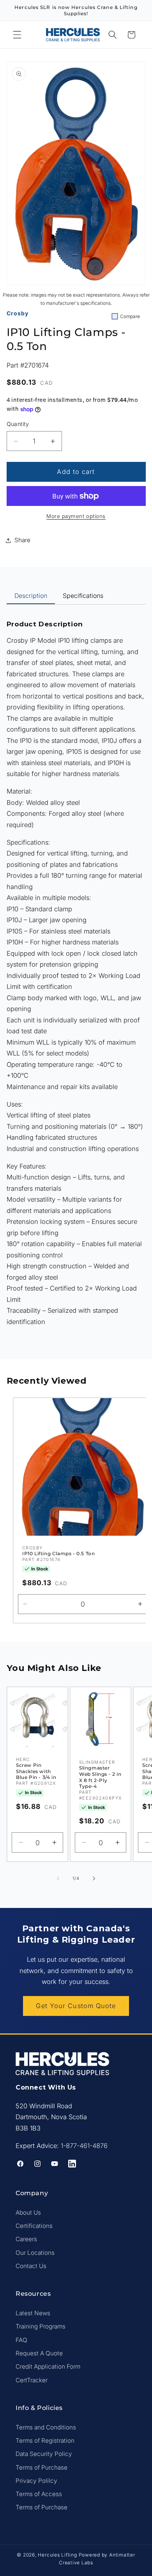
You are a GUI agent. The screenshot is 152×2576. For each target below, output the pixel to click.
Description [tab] (31, 596)
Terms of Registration (45, 2441)
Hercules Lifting (57, 2555)
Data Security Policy (44, 2454)
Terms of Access (39, 2494)
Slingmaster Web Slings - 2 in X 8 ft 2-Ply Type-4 (100, 1777)
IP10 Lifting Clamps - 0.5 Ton (58, 1553)
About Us (28, 2213)
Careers (26, 2239)
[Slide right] (94, 1878)
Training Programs (41, 2326)
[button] (17, 35)
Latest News (33, 2313)
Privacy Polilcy (36, 2481)
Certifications (34, 2226)
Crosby (18, 313)
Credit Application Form (48, 2366)
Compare (130, 316)
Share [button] (22, 540)
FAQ (21, 2340)
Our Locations (35, 2253)
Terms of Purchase (42, 2467)
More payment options (76, 516)
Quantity (18, 424)
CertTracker (32, 2380)
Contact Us (31, 2266)
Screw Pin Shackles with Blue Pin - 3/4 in (36, 1772)
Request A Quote (39, 2353)
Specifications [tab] (83, 596)
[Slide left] (58, 1878)
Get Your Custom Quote (76, 2006)
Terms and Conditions (46, 2427)
